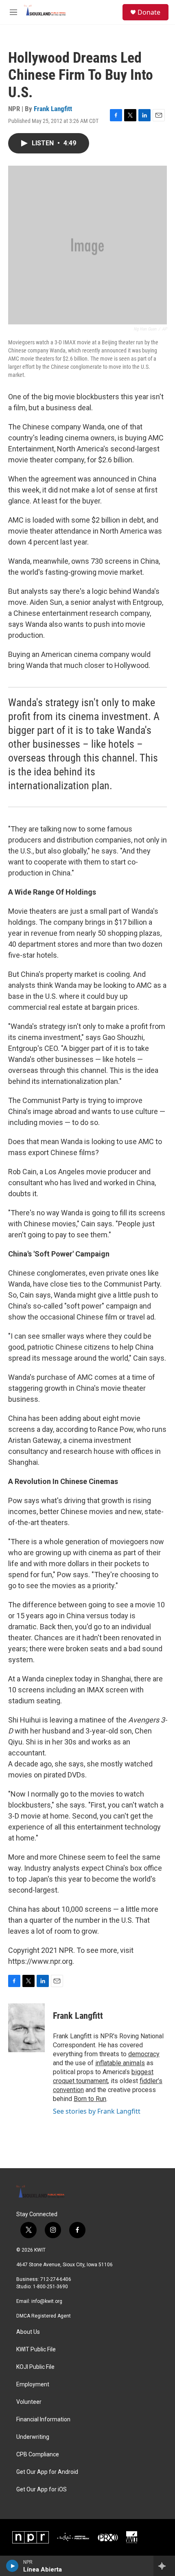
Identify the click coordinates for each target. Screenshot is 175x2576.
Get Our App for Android (47, 2472)
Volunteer (29, 2402)
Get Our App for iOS (42, 2490)
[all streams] (164, 2566)
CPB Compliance (38, 2455)
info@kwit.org (47, 2301)
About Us (28, 2332)
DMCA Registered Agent (44, 2316)
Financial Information (43, 2420)
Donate (149, 12)
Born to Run (90, 2099)
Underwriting (33, 2437)
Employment (33, 2384)
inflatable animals (120, 2063)
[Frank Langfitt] (26, 2028)
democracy (144, 2054)
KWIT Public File (36, 2349)
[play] (12, 2566)
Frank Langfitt (53, 109)
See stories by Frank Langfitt (97, 2111)
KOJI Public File (35, 2367)
